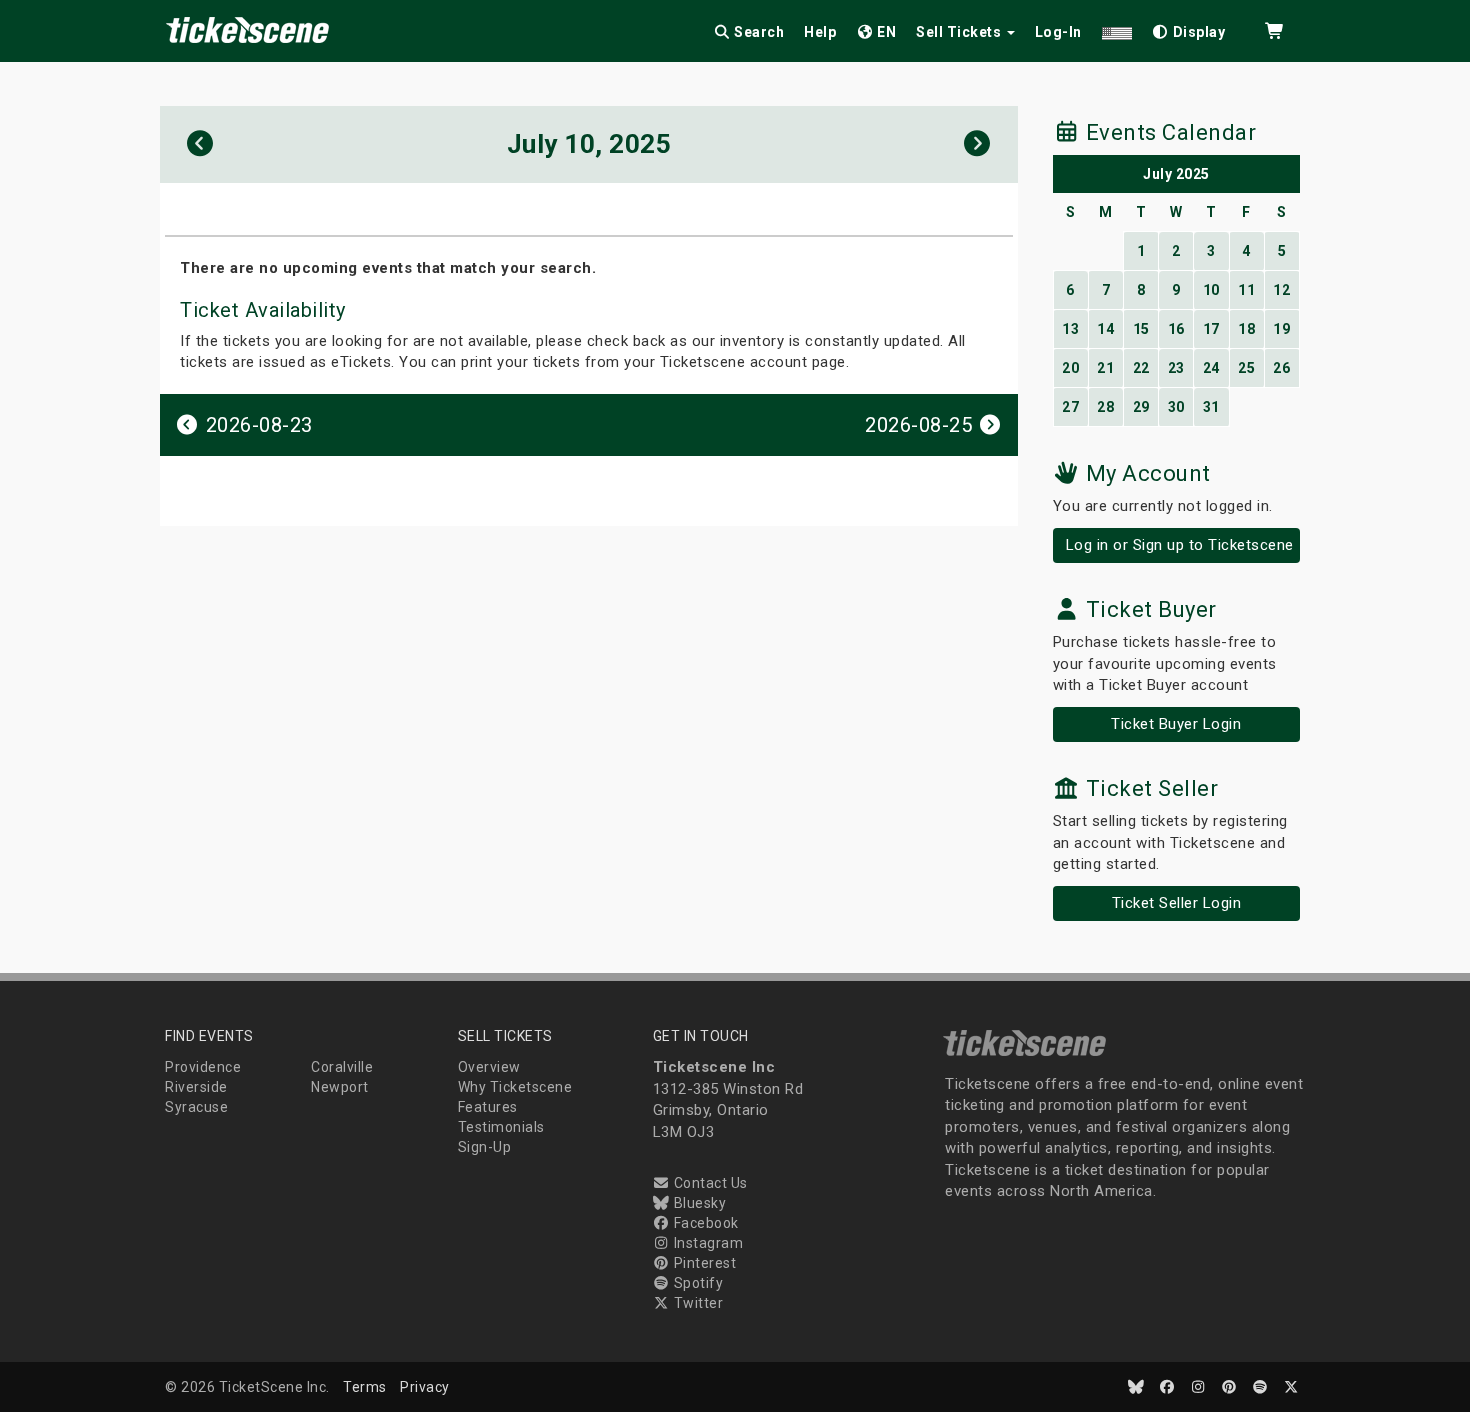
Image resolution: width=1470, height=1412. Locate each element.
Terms (365, 1387)
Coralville (342, 1067)
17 (1211, 329)
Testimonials (501, 1127)
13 (1070, 329)
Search (758, 32)
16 (1176, 329)
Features (488, 1107)
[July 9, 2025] (200, 144)
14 (1105, 329)
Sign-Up (485, 1147)
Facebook (704, 1223)
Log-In (1058, 32)
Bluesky (698, 1203)
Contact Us (709, 1183)
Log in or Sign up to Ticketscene (1180, 545)
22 (1141, 368)
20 (1070, 368)
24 (1211, 368)
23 (1176, 368)
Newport (340, 1087)
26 (1281, 368)
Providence (203, 1067)
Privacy (425, 1387)
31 (1211, 407)
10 (1211, 290)
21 (1105, 368)
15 (1141, 329)
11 (1246, 290)
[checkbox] (1189, 28)
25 (1246, 368)
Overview (489, 1067)
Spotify (696, 1283)
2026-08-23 (256, 425)
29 (1141, 407)
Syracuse (196, 1107)
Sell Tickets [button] (960, 32)
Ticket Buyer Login (1176, 724)
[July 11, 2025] (977, 144)
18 (1246, 329)
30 (1176, 407)
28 (1105, 407)
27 (1070, 407)
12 (1281, 290)
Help (820, 32)
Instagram (706, 1243)
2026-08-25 (921, 425)
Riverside (196, 1087)
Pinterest (703, 1263)
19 (1281, 329)
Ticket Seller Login (1177, 903)
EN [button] (885, 32)
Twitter (696, 1303)
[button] (1117, 28)
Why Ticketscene (515, 1087)
